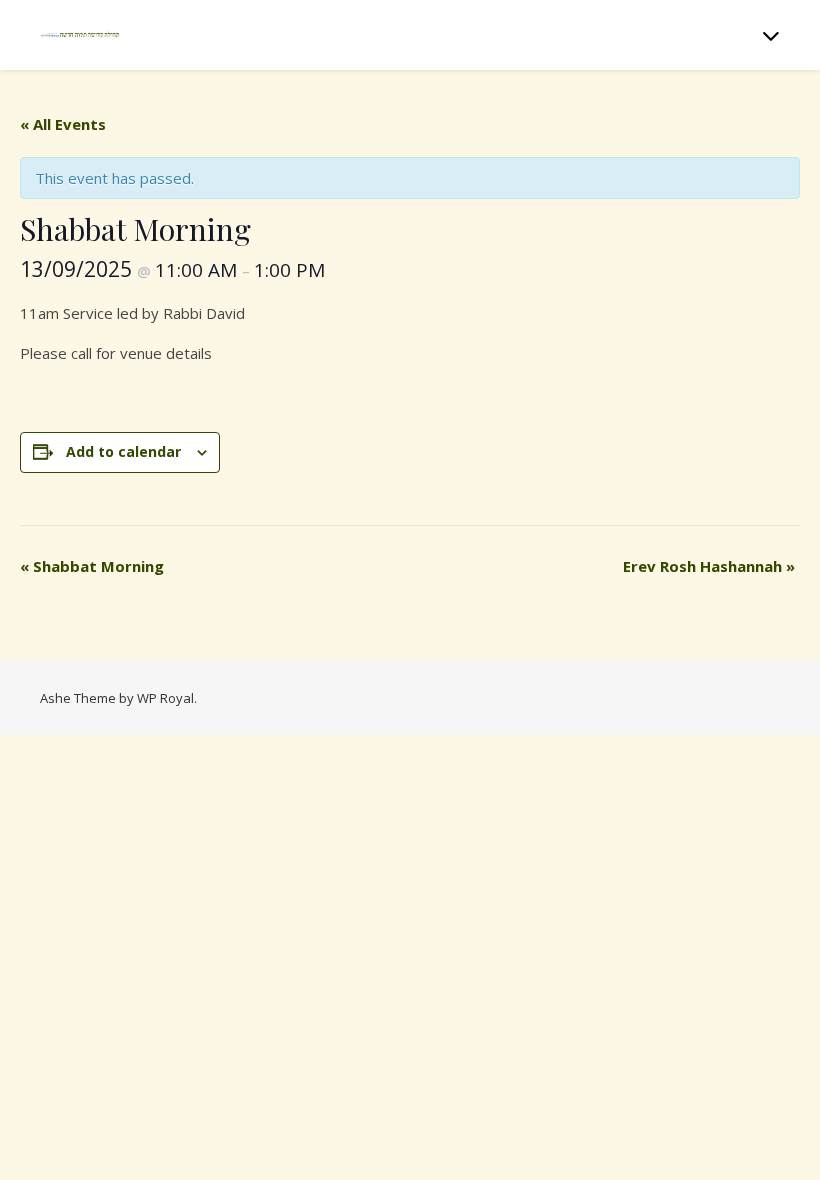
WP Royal (165, 698)
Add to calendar (123, 451)
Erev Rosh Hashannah (709, 566)
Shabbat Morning (92, 566)
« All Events (63, 124)
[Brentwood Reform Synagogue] (80, 35)
